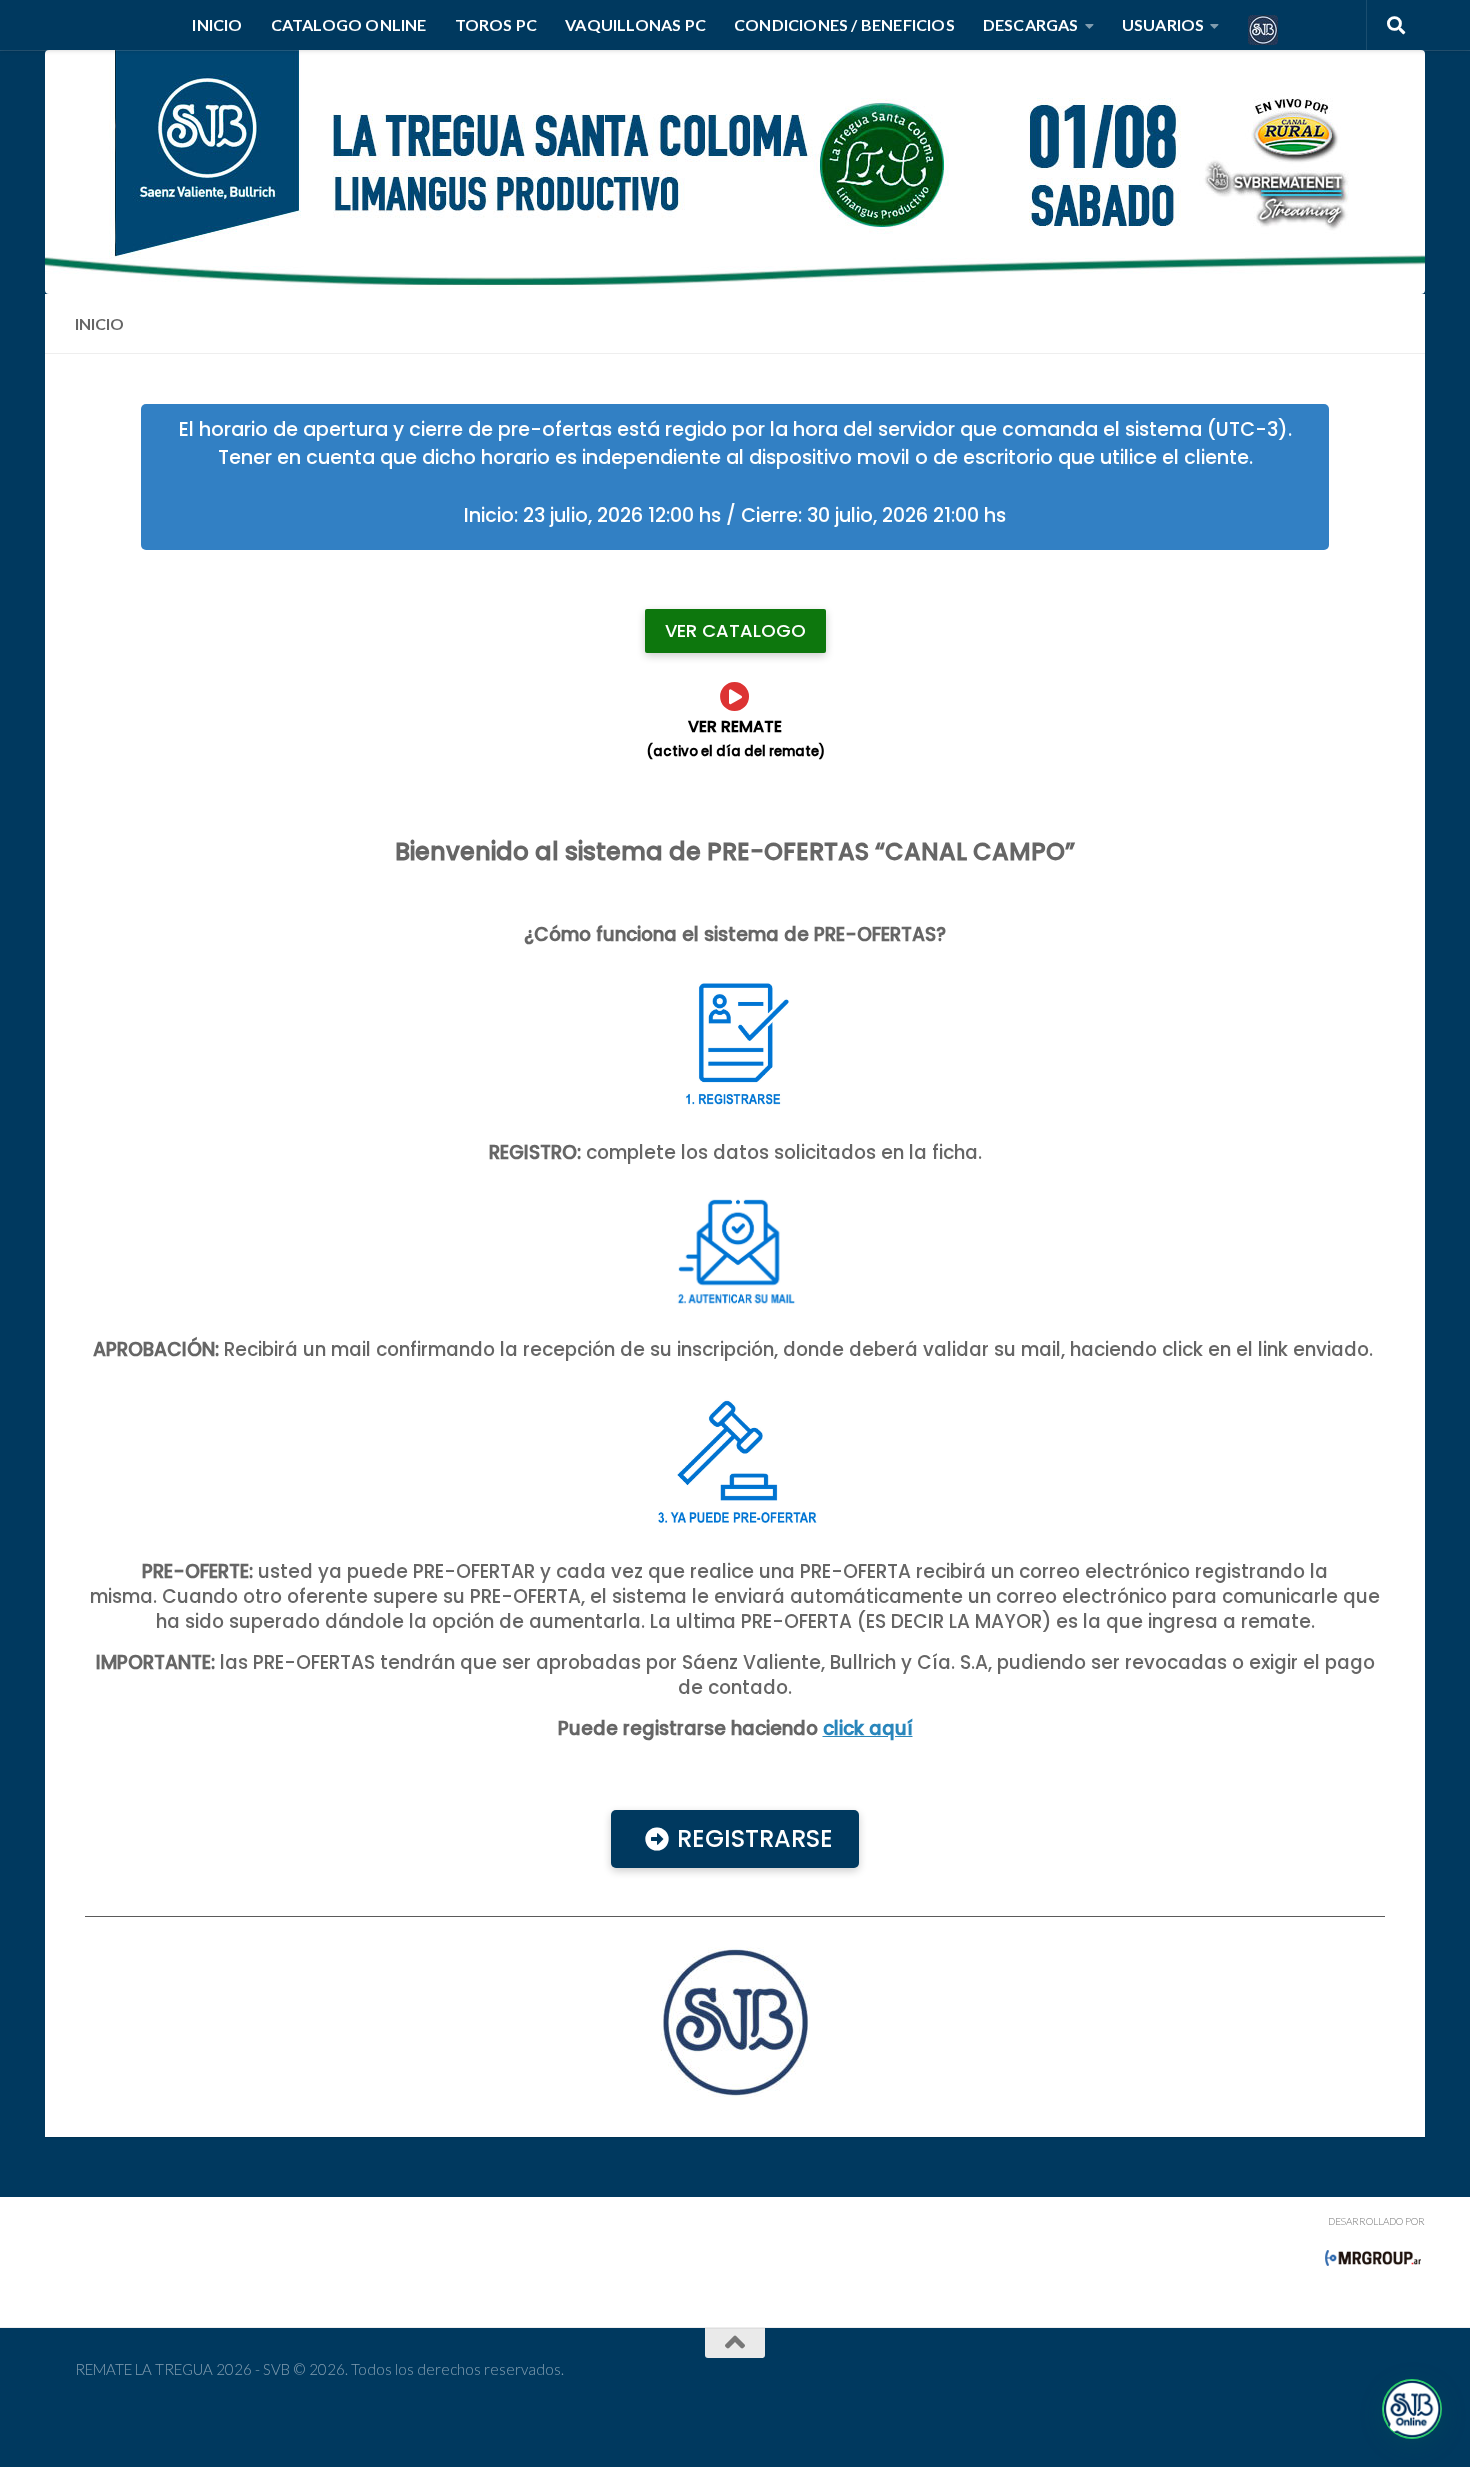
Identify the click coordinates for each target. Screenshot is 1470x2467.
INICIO (217, 24)
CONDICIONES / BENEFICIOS (844, 24)
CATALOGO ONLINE (349, 24)
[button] (1412, 2409)
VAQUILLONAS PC (635, 24)
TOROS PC (496, 24)
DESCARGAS (1031, 24)
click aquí (868, 1728)
